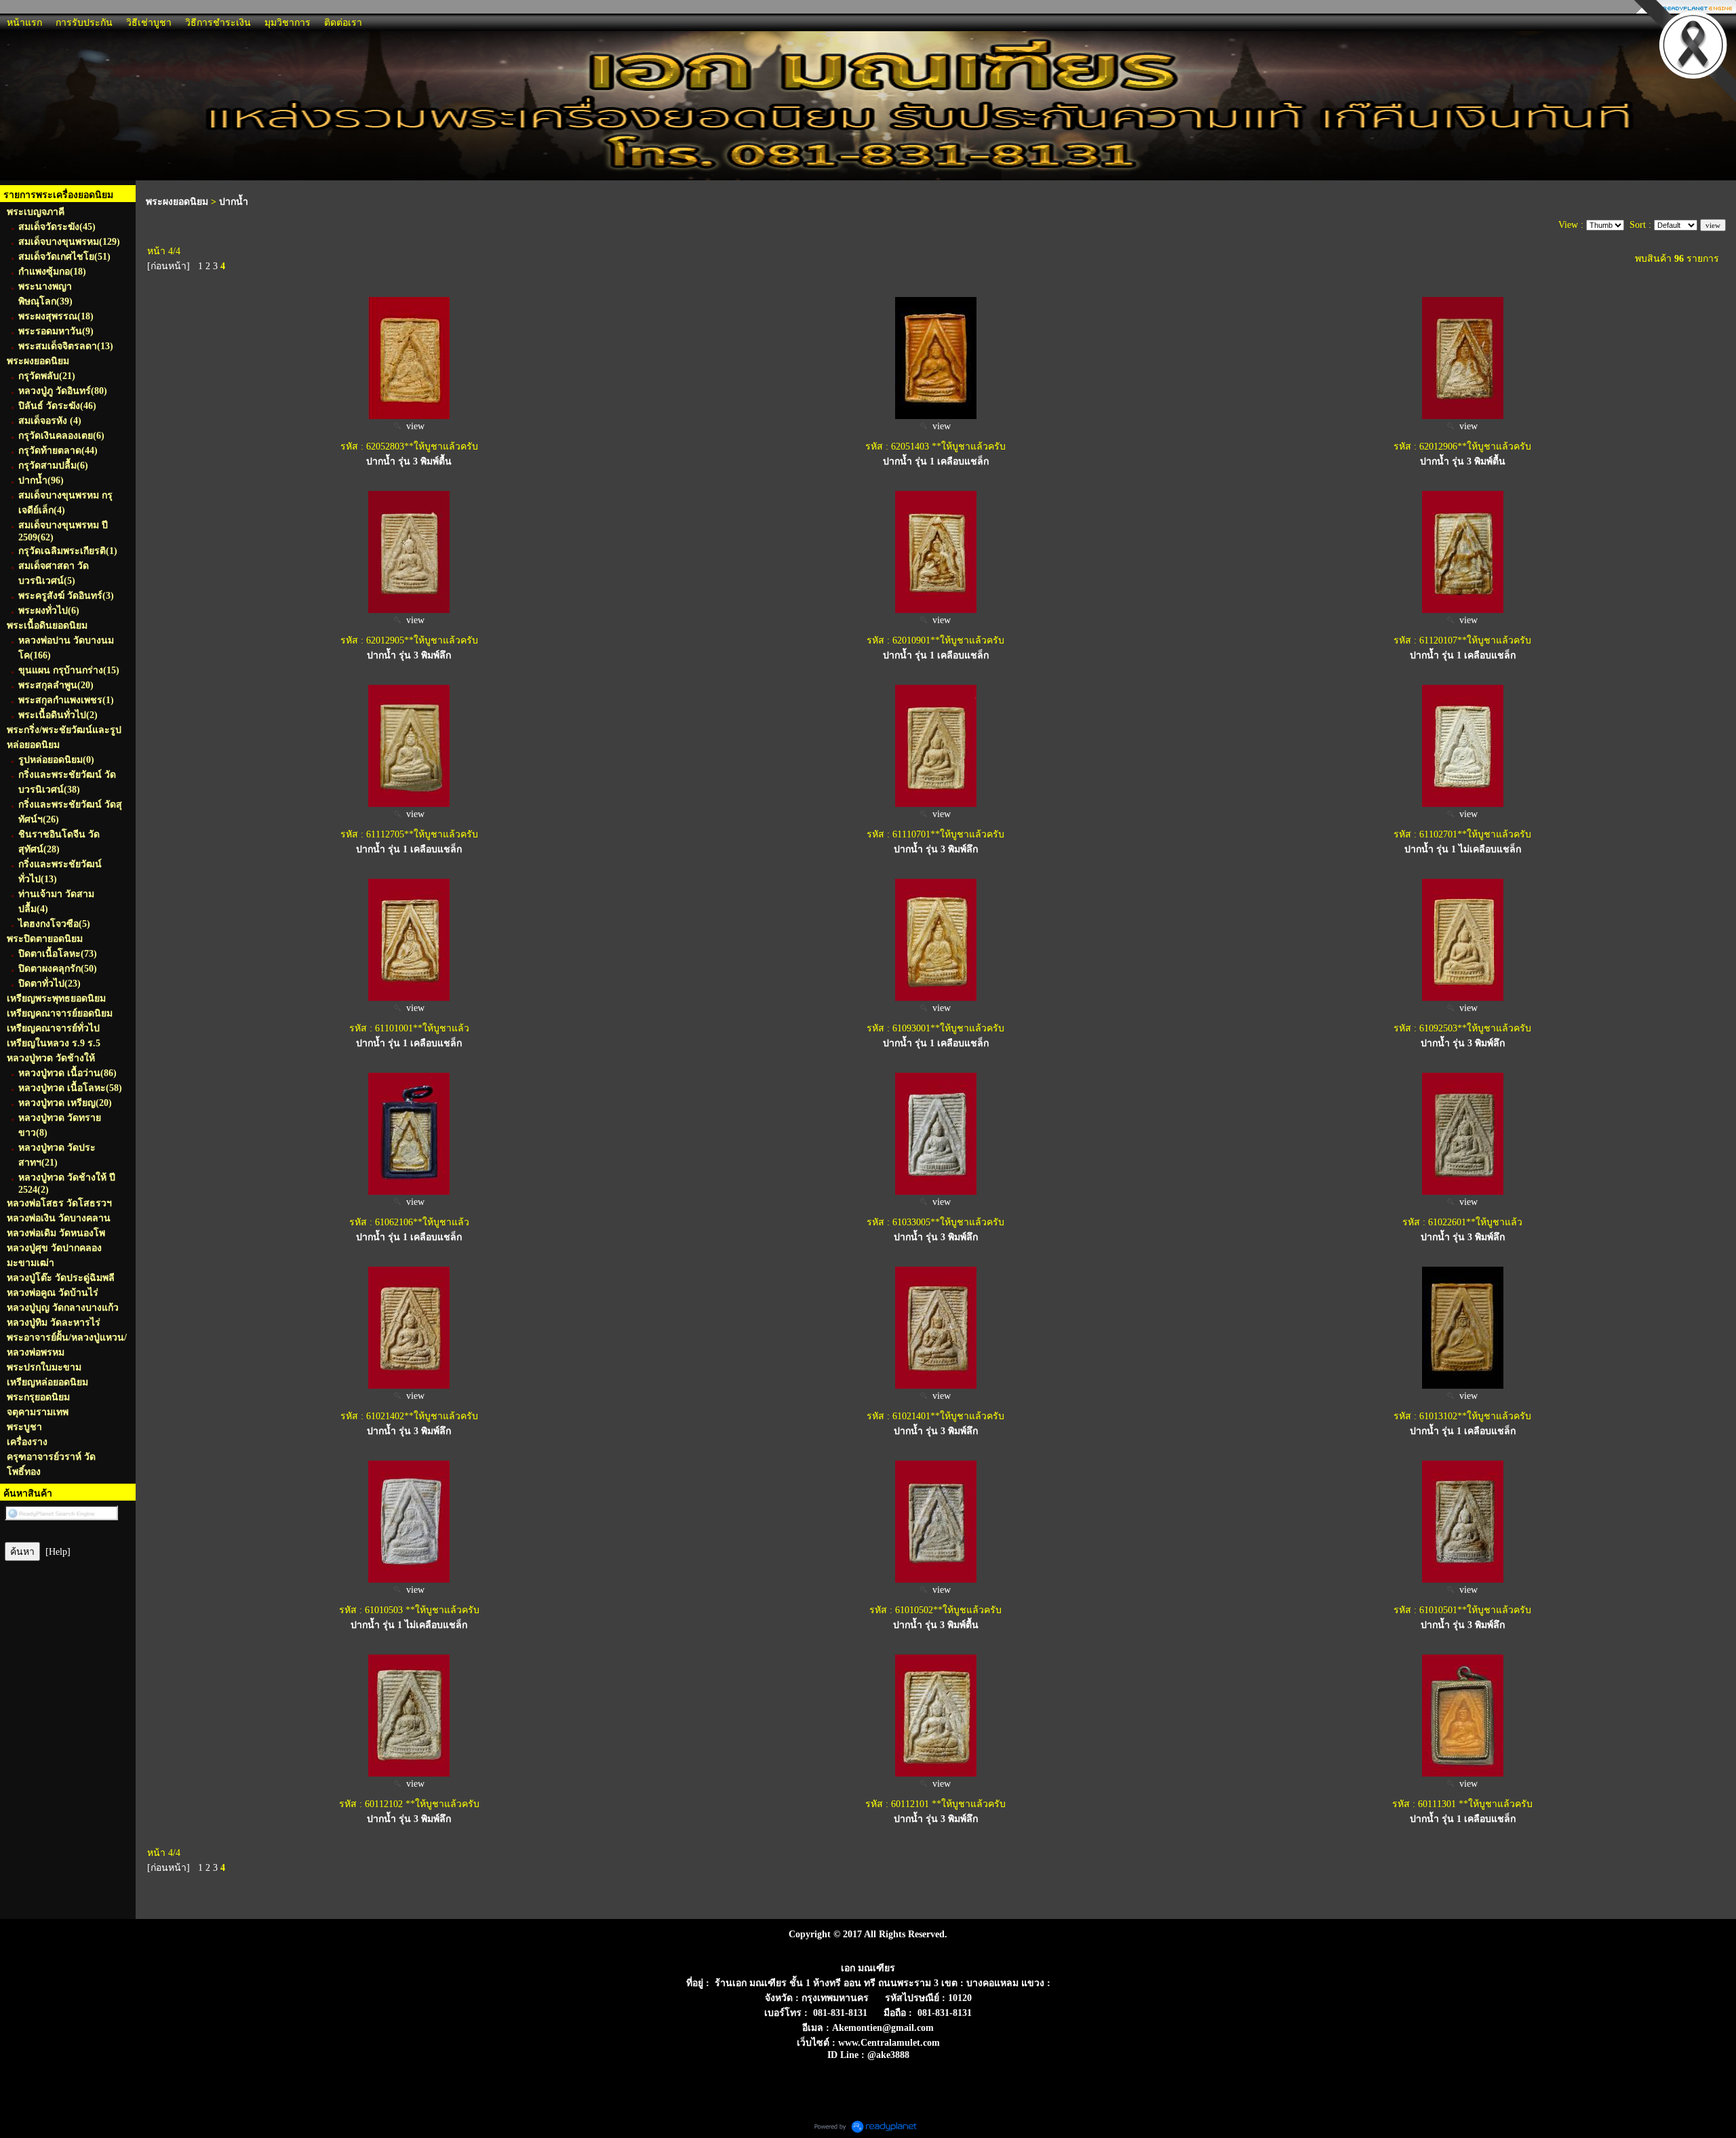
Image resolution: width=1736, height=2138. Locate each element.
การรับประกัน (84, 23)
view (413, 426)
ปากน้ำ (234, 202)
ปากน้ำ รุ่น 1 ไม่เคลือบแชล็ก (1463, 849)
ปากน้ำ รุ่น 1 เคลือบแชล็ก (936, 461)
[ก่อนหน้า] (169, 266)
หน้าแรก (24, 23)
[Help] (58, 1552)
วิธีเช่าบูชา (149, 23)
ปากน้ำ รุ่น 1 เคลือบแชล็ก (409, 1237)
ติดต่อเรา (343, 23)
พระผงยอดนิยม (177, 202)
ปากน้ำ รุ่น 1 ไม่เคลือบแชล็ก (409, 1625)
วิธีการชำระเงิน (218, 23)
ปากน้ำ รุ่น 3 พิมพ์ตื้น (409, 461)
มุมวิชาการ (288, 23)
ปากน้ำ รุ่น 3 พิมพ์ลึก (409, 655)
